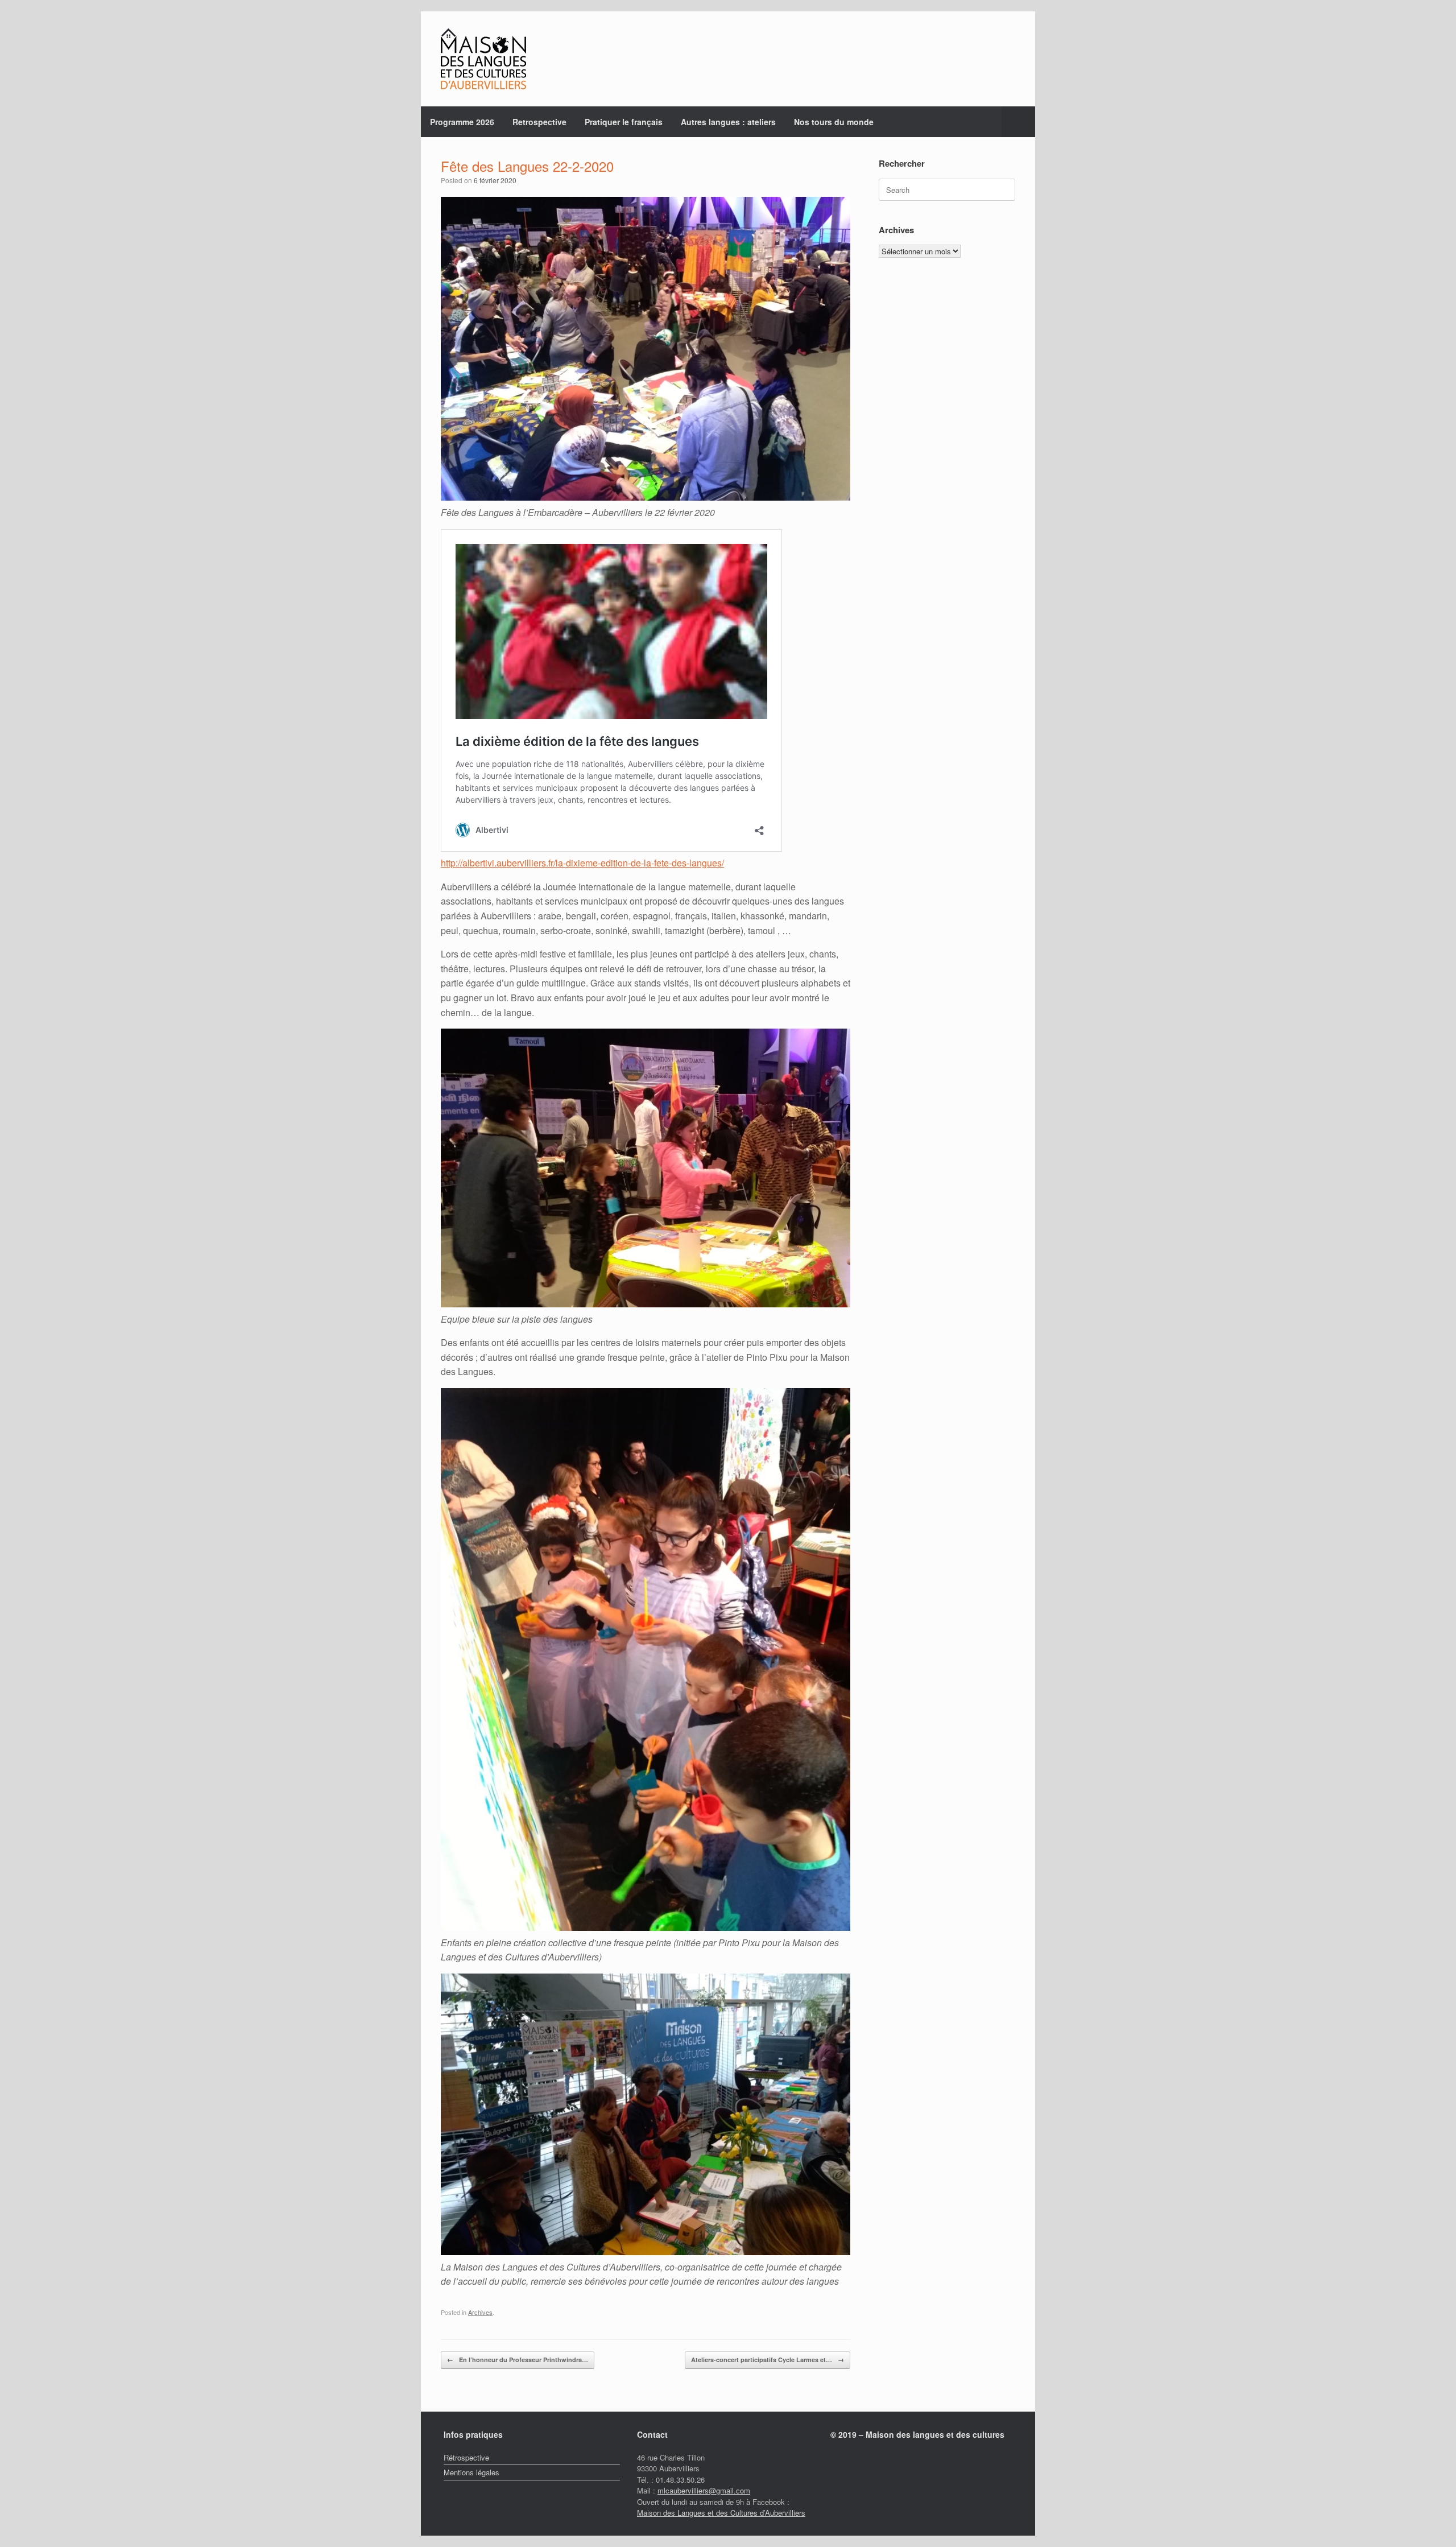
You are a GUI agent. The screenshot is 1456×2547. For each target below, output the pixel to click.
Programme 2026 (462, 122)
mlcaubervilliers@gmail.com (704, 2490)
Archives (480, 2312)
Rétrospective (466, 2457)
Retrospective (539, 122)
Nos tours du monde (834, 122)
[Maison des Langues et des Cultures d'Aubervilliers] (483, 59)
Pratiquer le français (624, 122)
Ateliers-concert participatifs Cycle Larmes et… (768, 2360)
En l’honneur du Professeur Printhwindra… (518, 2360)
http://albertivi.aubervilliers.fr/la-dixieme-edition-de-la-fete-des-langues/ (582, 863)
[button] (1018, 122)
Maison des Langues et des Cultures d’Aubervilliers (721, 2513)
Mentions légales (471, 2472)
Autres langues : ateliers (728, 122)
